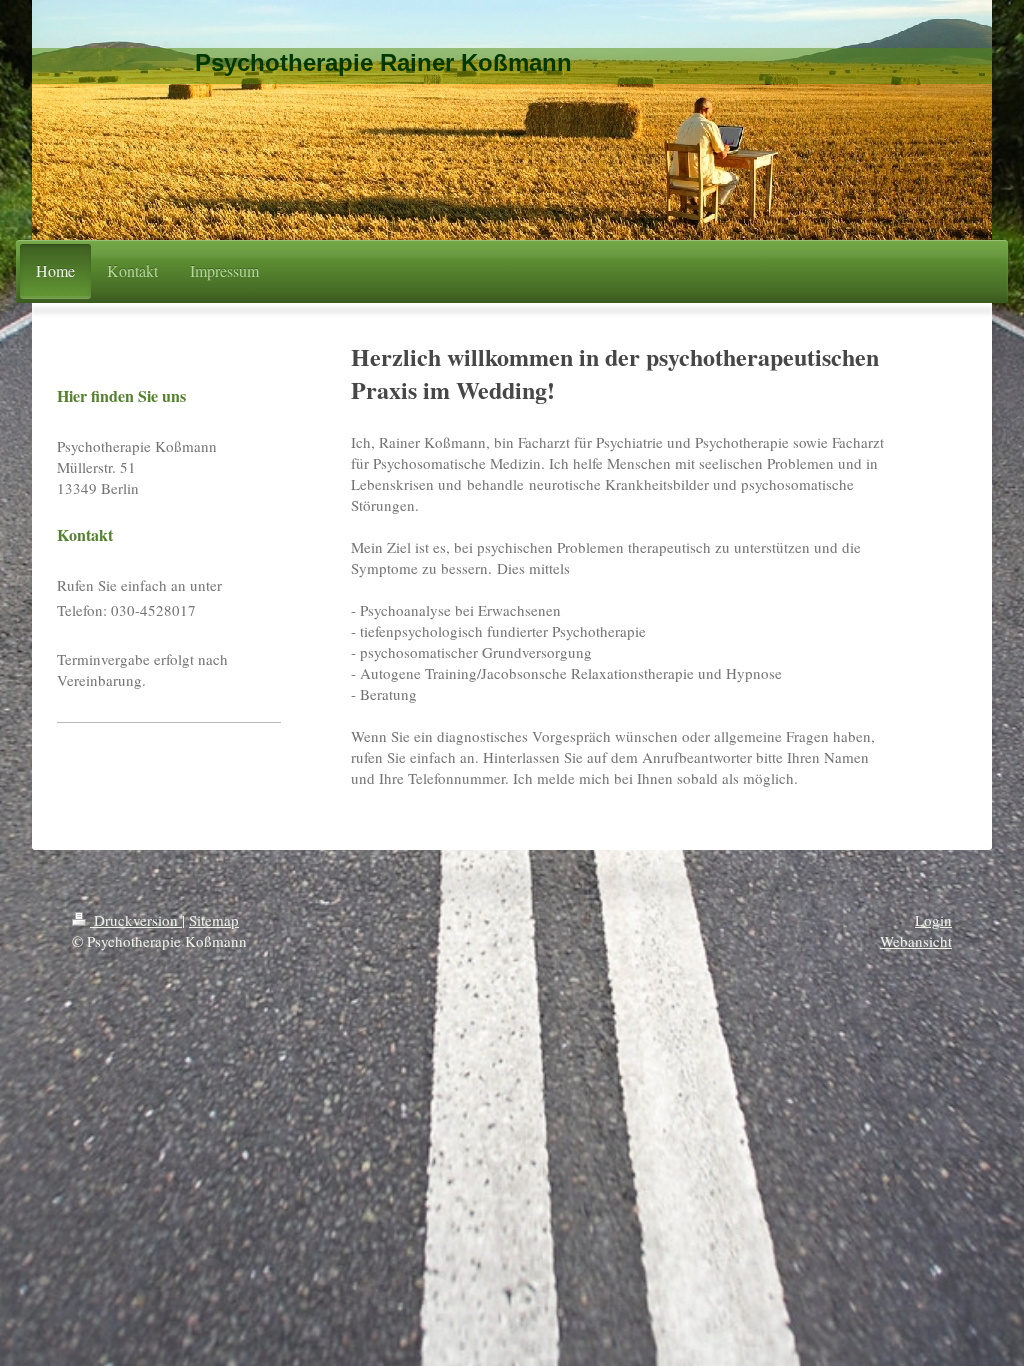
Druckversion (136, 920)
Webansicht (916, 941)
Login (933, 920)
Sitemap (214, 920)
